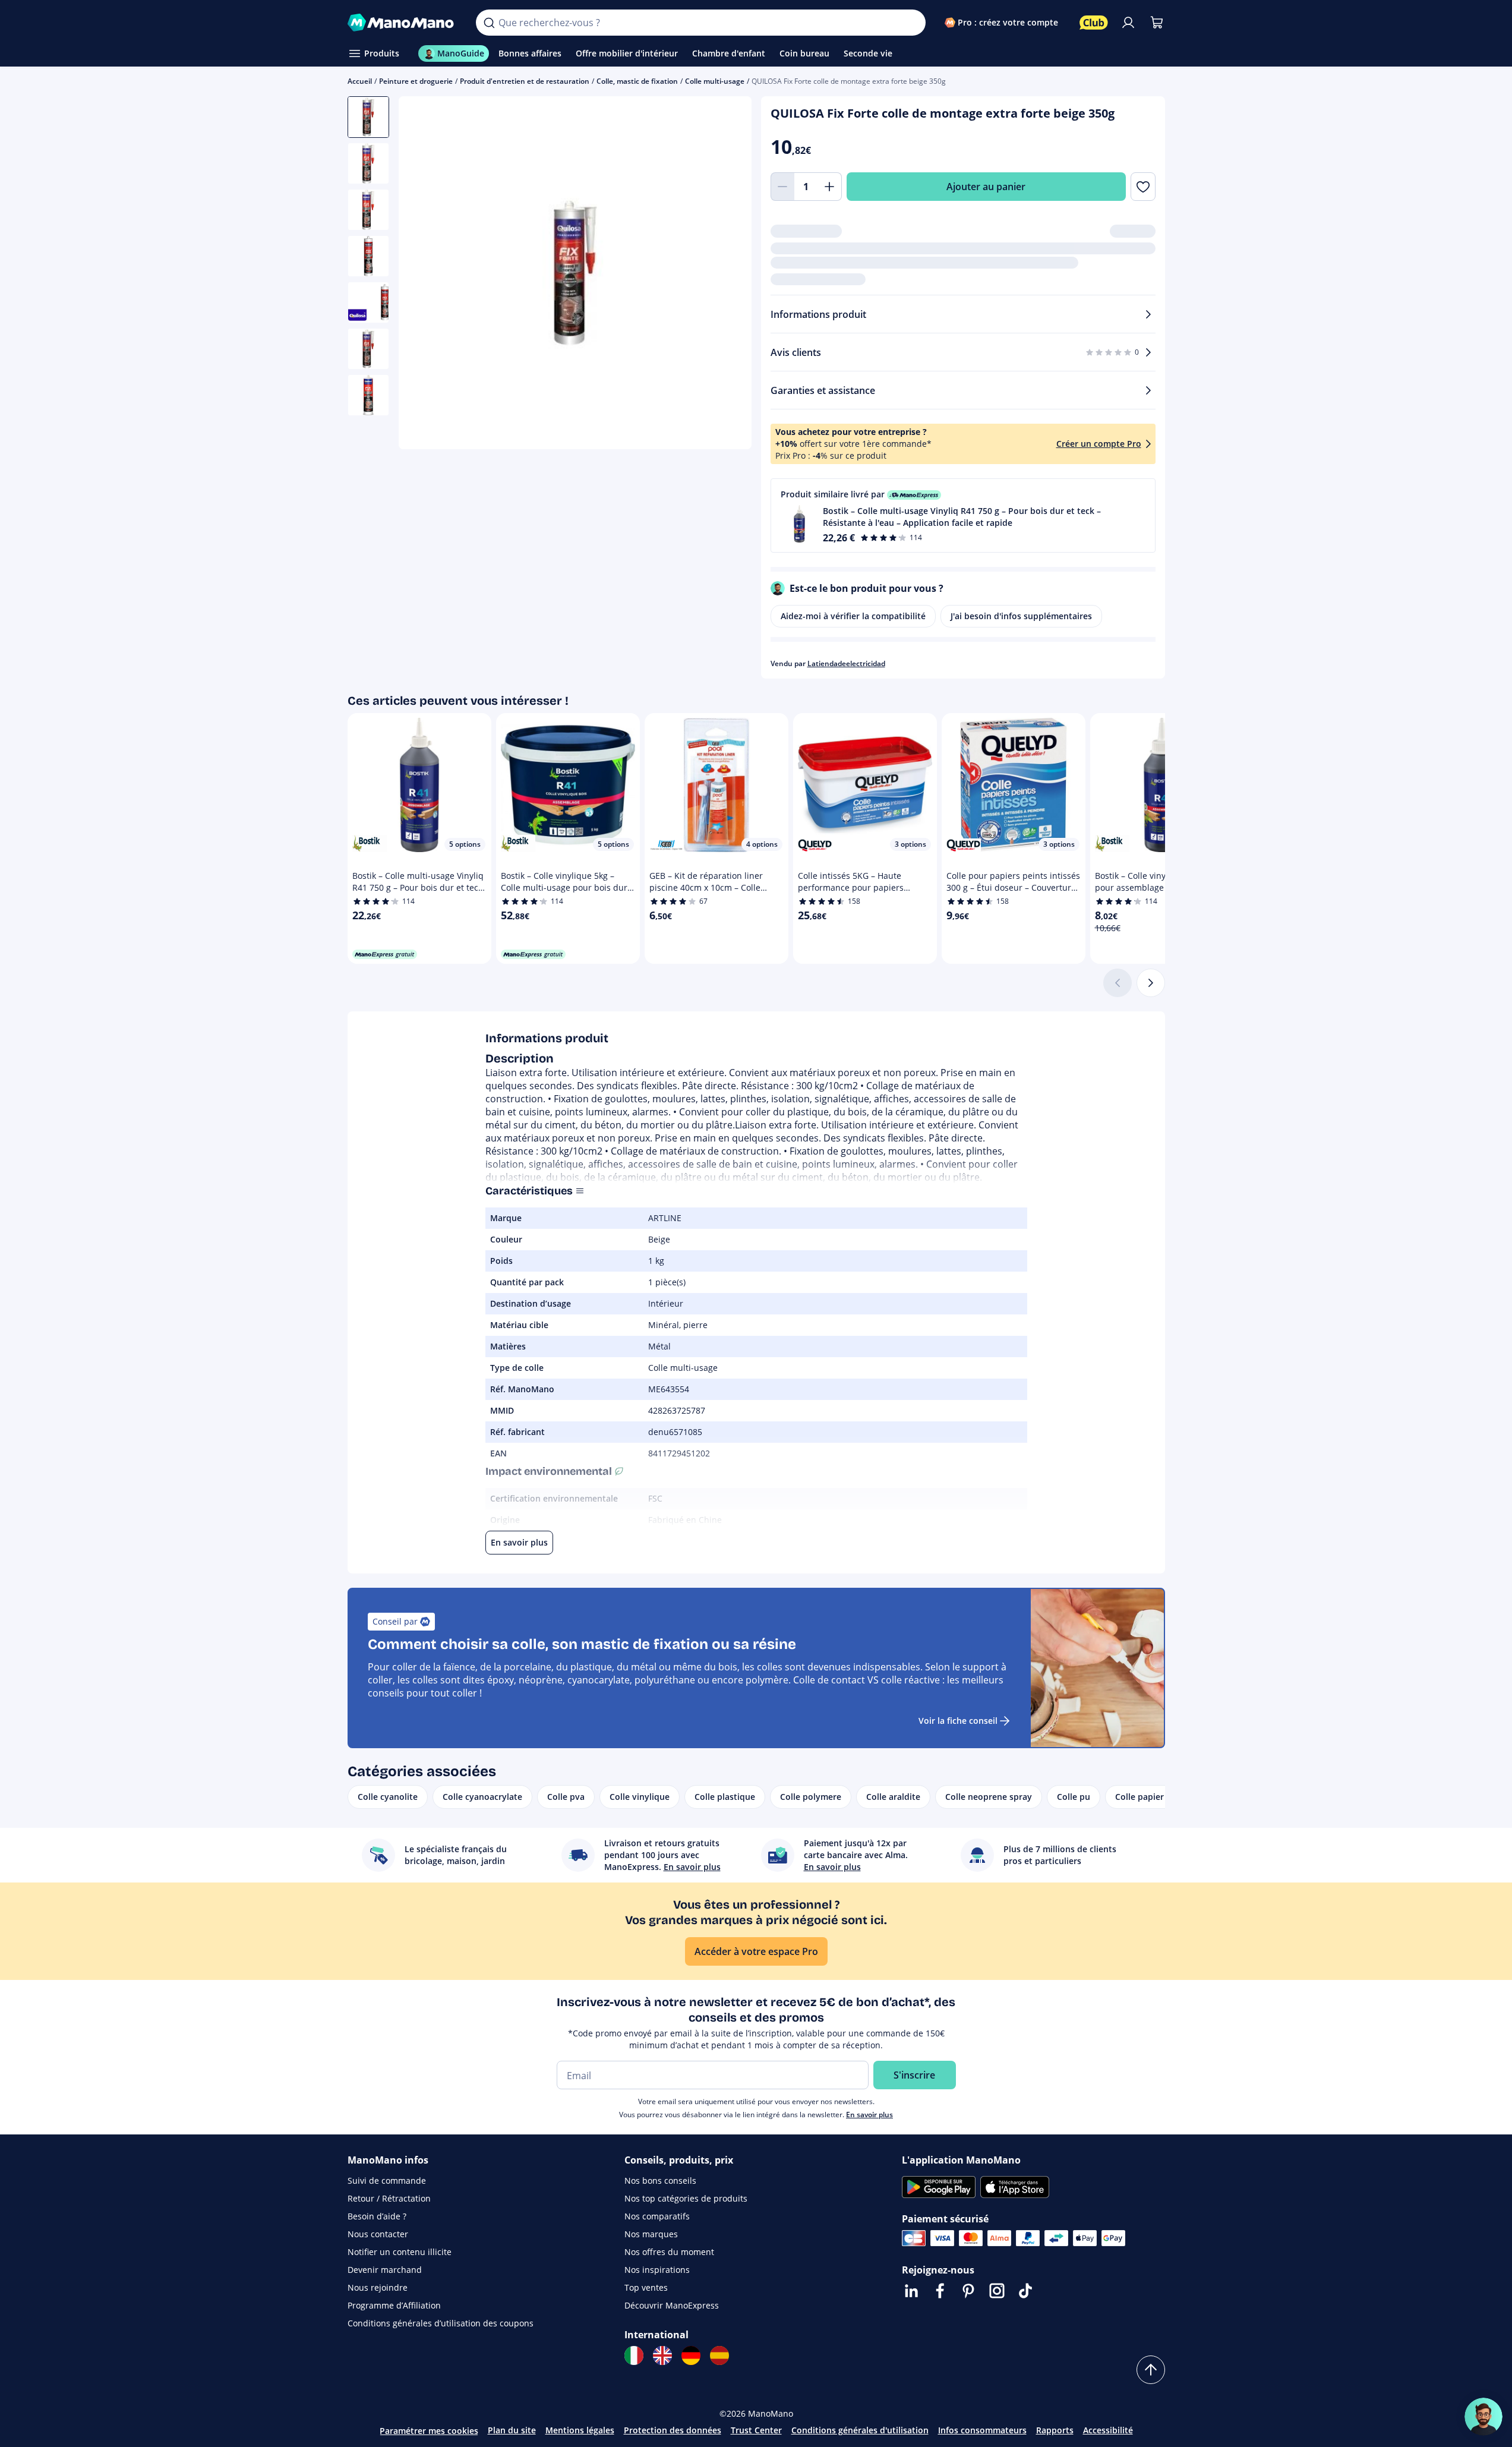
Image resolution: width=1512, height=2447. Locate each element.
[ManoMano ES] (719, 2355)
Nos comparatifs (657, 2216)
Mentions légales (580, 2430)
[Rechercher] (489, 23)
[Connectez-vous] (1128, 23)
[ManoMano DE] (691, 2355)
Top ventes (646, 2287)
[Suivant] (1151, 983)
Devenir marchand (385, 2270)
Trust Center (756, 2430)
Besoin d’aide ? (377, 2216)
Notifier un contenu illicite (400, 2252)
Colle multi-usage (715, 81)
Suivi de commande (387, 2180)
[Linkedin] (911, 2291)
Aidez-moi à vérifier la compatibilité (853, 616)
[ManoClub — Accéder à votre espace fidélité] (1094, 23)
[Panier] (1157, 23)
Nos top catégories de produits (686, 2198)
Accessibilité (1108, 2430)
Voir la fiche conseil (958, 1721)
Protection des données (673, 2430)
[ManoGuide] (1483, 2417)
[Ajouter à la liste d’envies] (1143, 187)
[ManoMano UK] (662, 2355)
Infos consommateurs (982, 2430)
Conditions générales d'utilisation (860, 2430)
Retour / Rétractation (389, 2198)
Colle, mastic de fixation (637, 81)
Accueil (360, 81)
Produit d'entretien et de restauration (525, 81)
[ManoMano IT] (634, 2355)
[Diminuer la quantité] (782, 187)
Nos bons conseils (660, 2180)
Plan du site (512, 2430)
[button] (963, 515)
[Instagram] (997, 2291)
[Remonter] (1151, 2370)
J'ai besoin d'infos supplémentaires (1021, 616)
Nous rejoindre (378, 2287)
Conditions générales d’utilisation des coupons (441, 2323)
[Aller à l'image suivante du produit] (728, 275)
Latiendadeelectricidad (846, 663)
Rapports (1055, 2430)
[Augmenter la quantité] (830, 187)
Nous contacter (378, 2234)
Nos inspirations (657, 2270)
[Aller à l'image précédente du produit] (422, 275)
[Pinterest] (968, 2291)
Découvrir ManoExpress (672, 2305)
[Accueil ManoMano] (403, 23)
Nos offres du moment (669, 2252)
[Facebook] (940, 2291)
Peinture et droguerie (416, 81)
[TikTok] (1025, 2291)
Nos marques (651, 2234)
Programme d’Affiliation (394, 2305)
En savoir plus (869, 2115)
